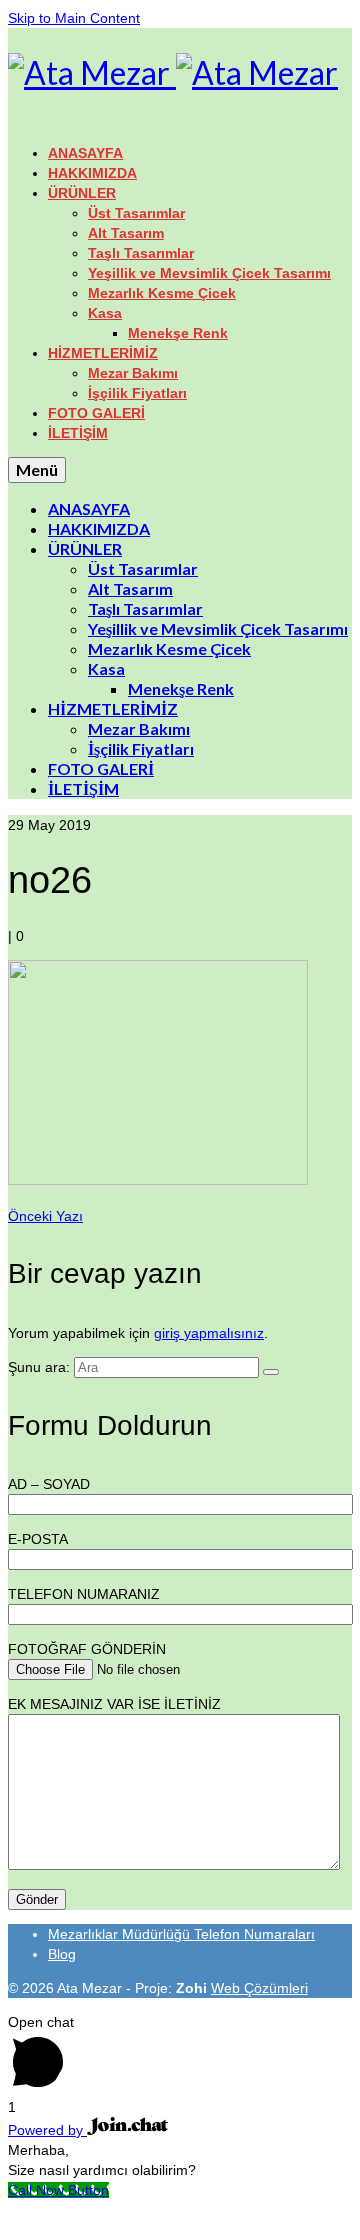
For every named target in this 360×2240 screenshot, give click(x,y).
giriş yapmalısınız (209, 1333)
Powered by (47, 2130)
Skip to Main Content (74, 18)
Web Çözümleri (259, 1988)
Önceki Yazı (45, 1216)
